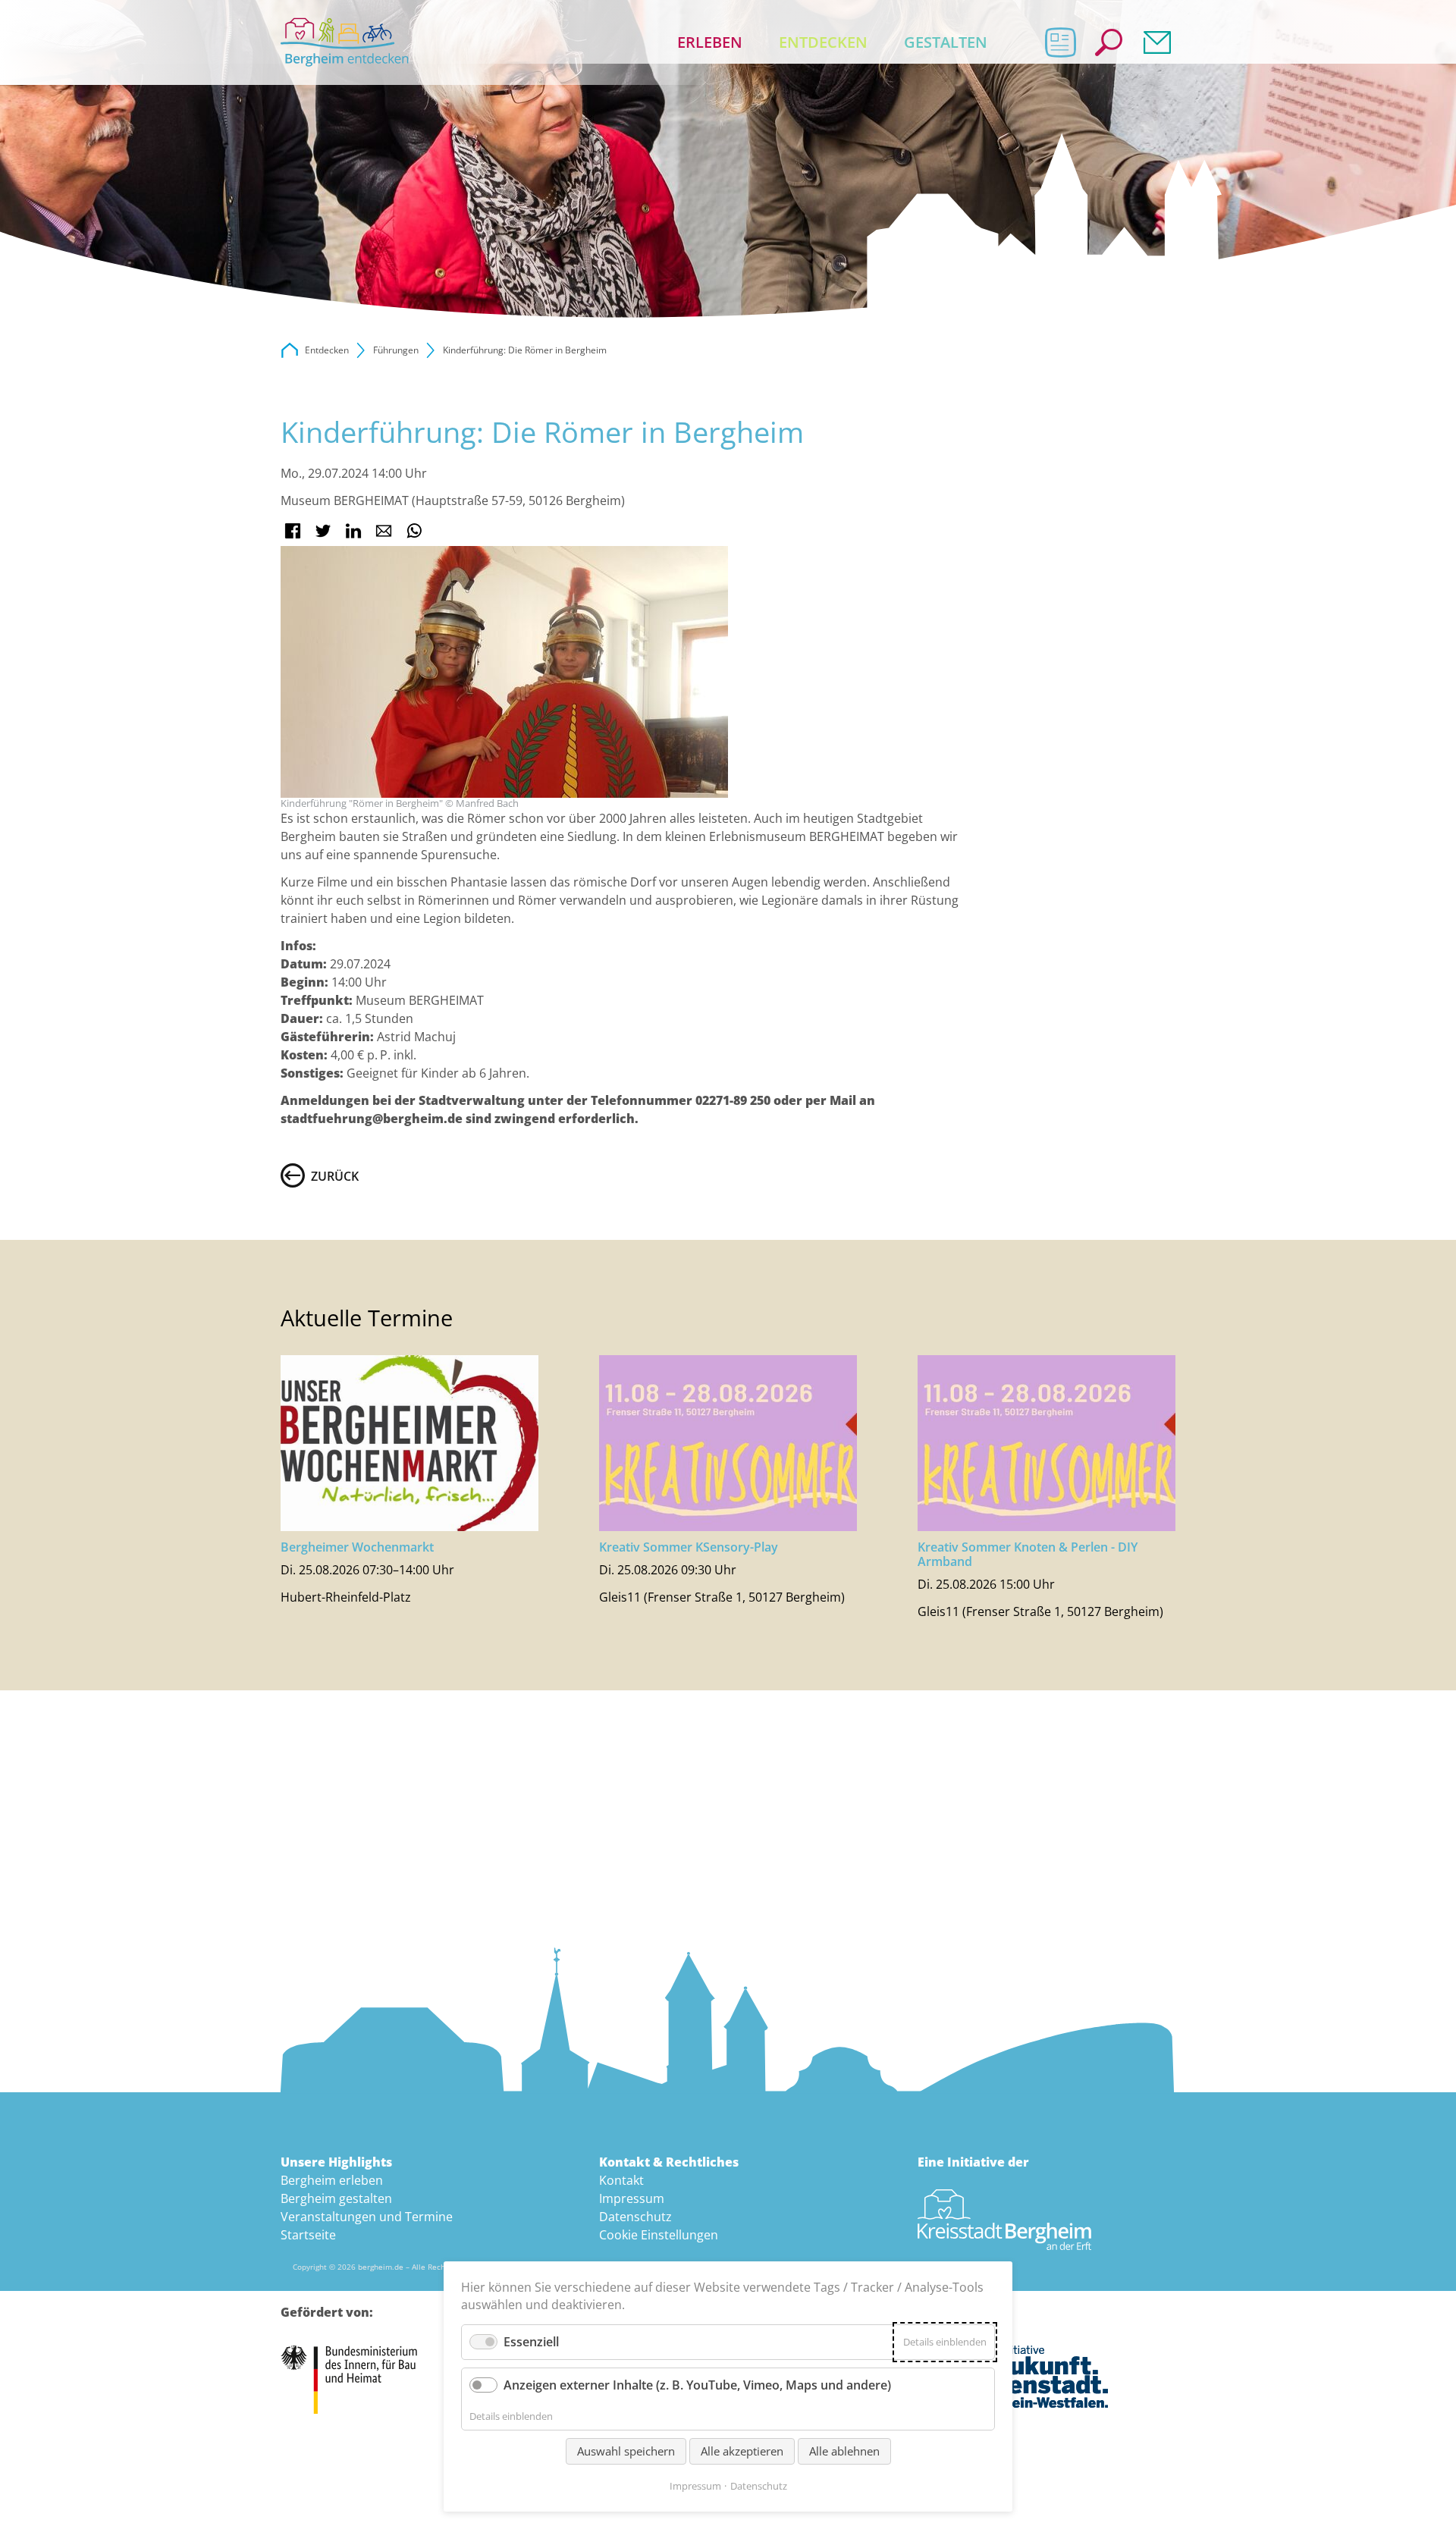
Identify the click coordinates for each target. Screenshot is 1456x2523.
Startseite (308, 2235)
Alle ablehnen (844, 2451)
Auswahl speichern (626, 2451)
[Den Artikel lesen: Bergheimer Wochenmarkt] (409, 1443)
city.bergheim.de (290, 350)
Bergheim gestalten (336, 2198)
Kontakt (1157, 42)
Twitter (323, 531)
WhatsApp (414, 531)
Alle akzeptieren (742, 2451)
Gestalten (946, 42)
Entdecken (823, 42)
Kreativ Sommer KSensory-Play (689, 1547)
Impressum (632, 2198)
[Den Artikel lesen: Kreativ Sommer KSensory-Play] (728, 1443)
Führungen (396, 350)
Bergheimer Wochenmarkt (357, 1547)
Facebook (293, 531)
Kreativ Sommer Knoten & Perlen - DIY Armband (1028, 1554)
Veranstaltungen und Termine (367, 2217)
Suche (1109, 42)
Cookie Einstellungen (659, 2235)
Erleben (710, 42)
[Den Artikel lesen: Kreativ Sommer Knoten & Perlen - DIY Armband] (1046, 1443)
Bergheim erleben (332, 2180)
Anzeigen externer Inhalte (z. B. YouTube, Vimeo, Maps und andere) (697, 2385)
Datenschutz (635, 2217)
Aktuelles (1060, 42)
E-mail (384, 531)
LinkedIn (353, 531)
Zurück (335, 1176)
